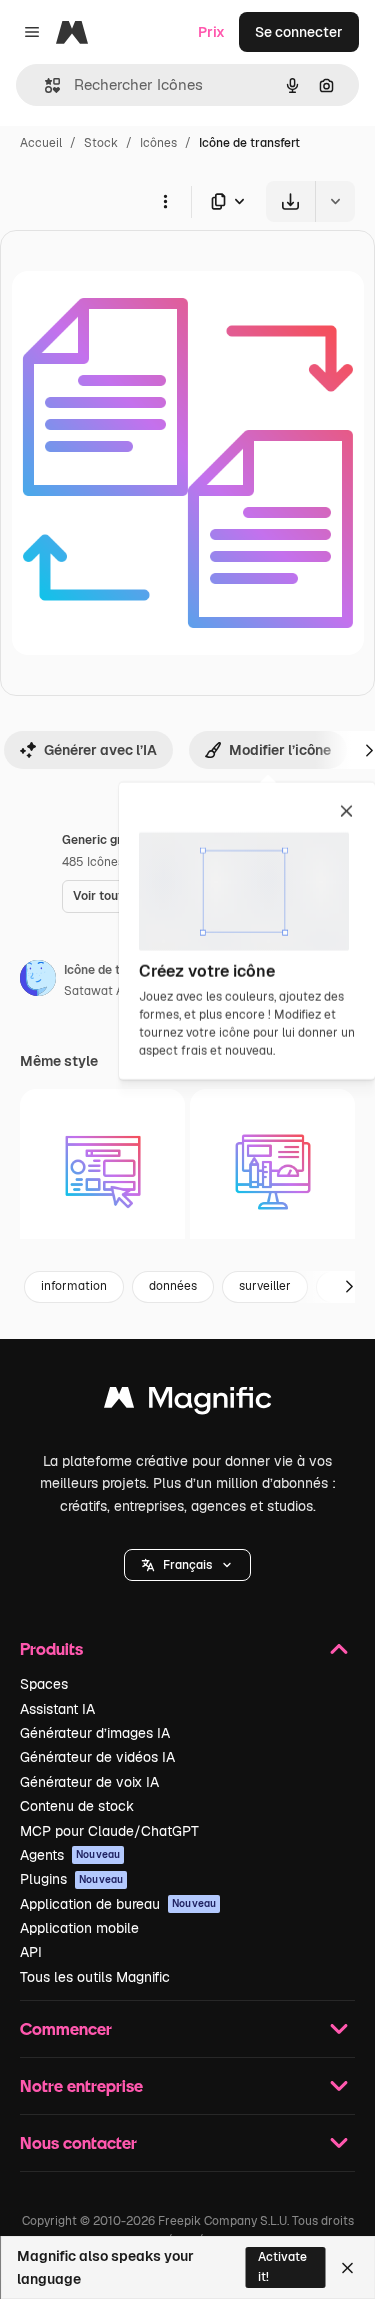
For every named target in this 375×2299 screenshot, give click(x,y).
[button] (187, 1565)
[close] (346, 813)
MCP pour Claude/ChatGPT (109, 1831)
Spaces (44, 1684)
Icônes (158, 143)
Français (187, 1565)
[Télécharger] (290, 201)
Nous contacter (78, 2142)
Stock (101, 143)
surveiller (265, 1286)
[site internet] (102, 1171)
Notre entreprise (81, 2085)
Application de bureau (118, 1904)
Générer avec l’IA (100, 750)
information (74, 1286)
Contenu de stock (77, 1806)
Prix (211, 32)
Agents (70, 1855)
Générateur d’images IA (95, 1733)
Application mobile (79, 1928)
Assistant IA (57, 1709)
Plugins (71, 1879)
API (31, 1952)
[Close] (347, 2268)
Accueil (41, 143)
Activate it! (282, 2266)
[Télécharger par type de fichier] (229, 201)
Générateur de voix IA (89, 1782)
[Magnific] (188, 1402)
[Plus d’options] (165, 201)
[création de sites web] (272, 1171)
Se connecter (299, 32)
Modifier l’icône (280, 750)
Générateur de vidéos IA (97, 1757)
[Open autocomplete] (44, 85)
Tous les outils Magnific (95, 1977)
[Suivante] (349, 1287)
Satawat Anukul (109, 991)
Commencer (66, 2028)
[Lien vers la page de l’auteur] (38, 981)
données (173, 1286)
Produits (51, 1648)
